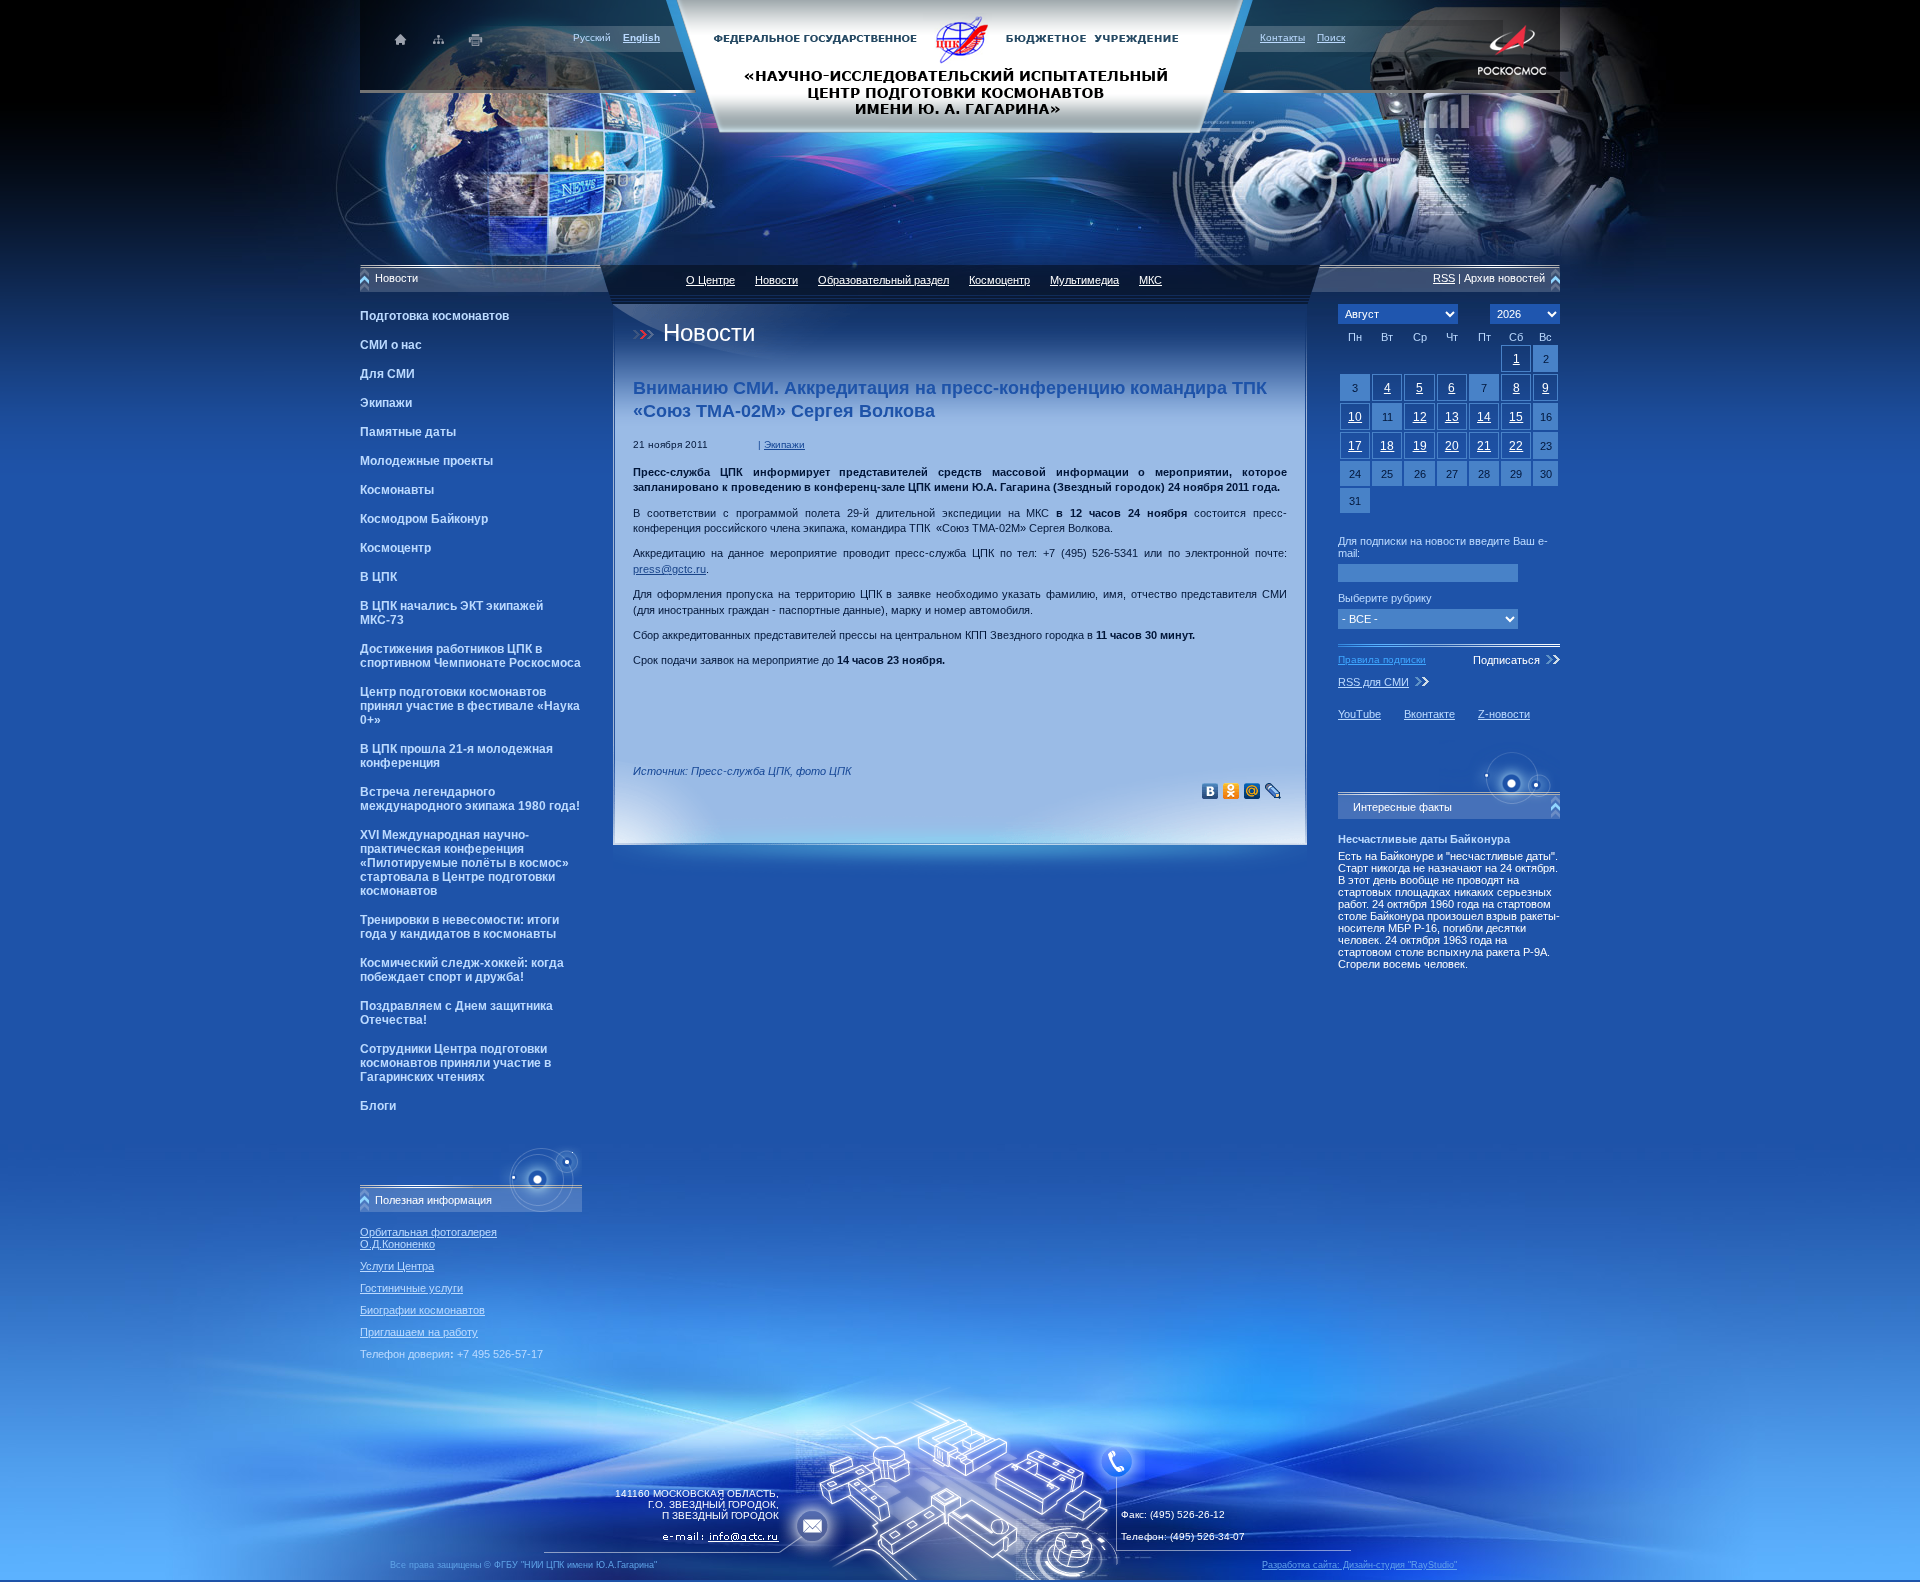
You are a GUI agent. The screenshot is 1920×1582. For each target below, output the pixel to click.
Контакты (1282, 37)
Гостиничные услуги (411, 1288)
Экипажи (386, 403)
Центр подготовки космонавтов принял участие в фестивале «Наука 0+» (470, 706)
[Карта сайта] (438, 39)
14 (1484, 417)
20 (1452, 446)
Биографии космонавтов (422, 1310)
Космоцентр (395, 548)
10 (1355, 417)
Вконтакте (1429, 714)
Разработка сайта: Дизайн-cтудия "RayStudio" (1359, 1565)
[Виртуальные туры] (960, 1576)
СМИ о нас (391, 345)
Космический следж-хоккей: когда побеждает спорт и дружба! (462, 970)
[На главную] (960, 65)
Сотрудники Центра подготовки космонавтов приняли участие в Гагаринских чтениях (455, 1063)
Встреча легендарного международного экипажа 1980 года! (470, 799)
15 (1516, 417)
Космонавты (397, 490)
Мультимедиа (1084, 280)
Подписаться (1506, 660)
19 (1420, 446)
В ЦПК (378, 577)
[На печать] (476, 39)
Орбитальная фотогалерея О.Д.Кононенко (428, 1238)
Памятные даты (408, 432)
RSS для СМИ (1373, 682)
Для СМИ (387, 374)
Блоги (378, 1106)
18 (1387, 446)
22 (1516, 446)
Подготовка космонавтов (434, 316)
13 (1452, 417)
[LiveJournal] (1273, 791)
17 (1355, 446)
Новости (776, 280)
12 (1420, 417)
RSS (1444, 278)
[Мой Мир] (1252, 791)
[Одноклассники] (1231, 791)
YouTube (1359, 714)
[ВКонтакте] (1210, 791)
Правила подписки (1382, 659)
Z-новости (1504, 714)
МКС (1150, 280)
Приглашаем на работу (419, 1332)
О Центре (710, 280)
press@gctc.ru (669, 569)
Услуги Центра (397, 1266)
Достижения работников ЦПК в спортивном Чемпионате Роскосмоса (470, 656)
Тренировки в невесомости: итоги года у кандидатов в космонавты (459, 927)
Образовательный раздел (883, 280)
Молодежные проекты (426, 461)
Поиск (1331, 37)
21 (1484, 446)
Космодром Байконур (424, 519)
